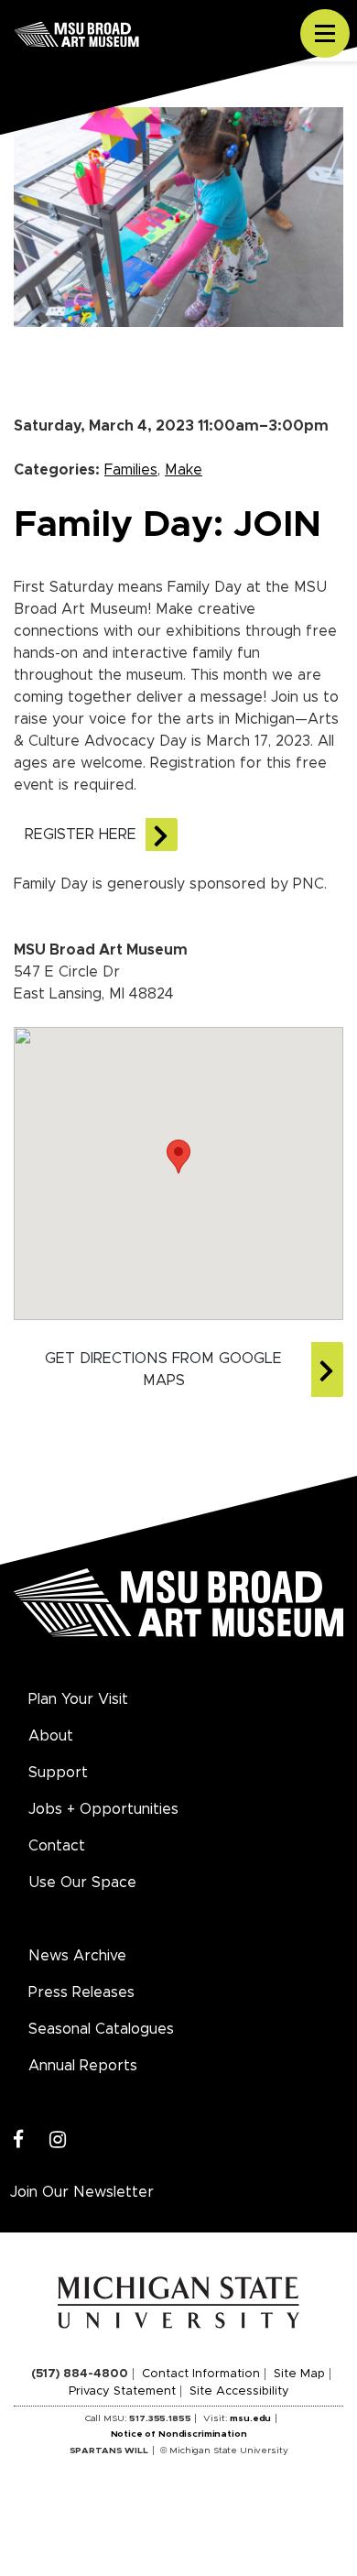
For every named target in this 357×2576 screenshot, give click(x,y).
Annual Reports (83, 2066)
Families (131, 470)
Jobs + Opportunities (103, 1809)
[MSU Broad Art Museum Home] (178, 1613)
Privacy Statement (122, 2391)
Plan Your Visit (78, 1699)
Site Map (299, 2374)
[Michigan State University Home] (179, 2302)
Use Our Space (82, 1883)
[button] (178, 1157)
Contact (57, 1846)
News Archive (77, 1956)
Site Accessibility (239, 2391)
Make (184, 470)
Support (58, 1773)
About (51, 1736)
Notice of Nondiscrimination (179, 2434)
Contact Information (201, 2374)
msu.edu (250, 2418)
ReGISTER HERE (81, 835)
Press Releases (81, 1992)
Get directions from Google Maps (163, 1370)
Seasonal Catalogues (101, 2029)
